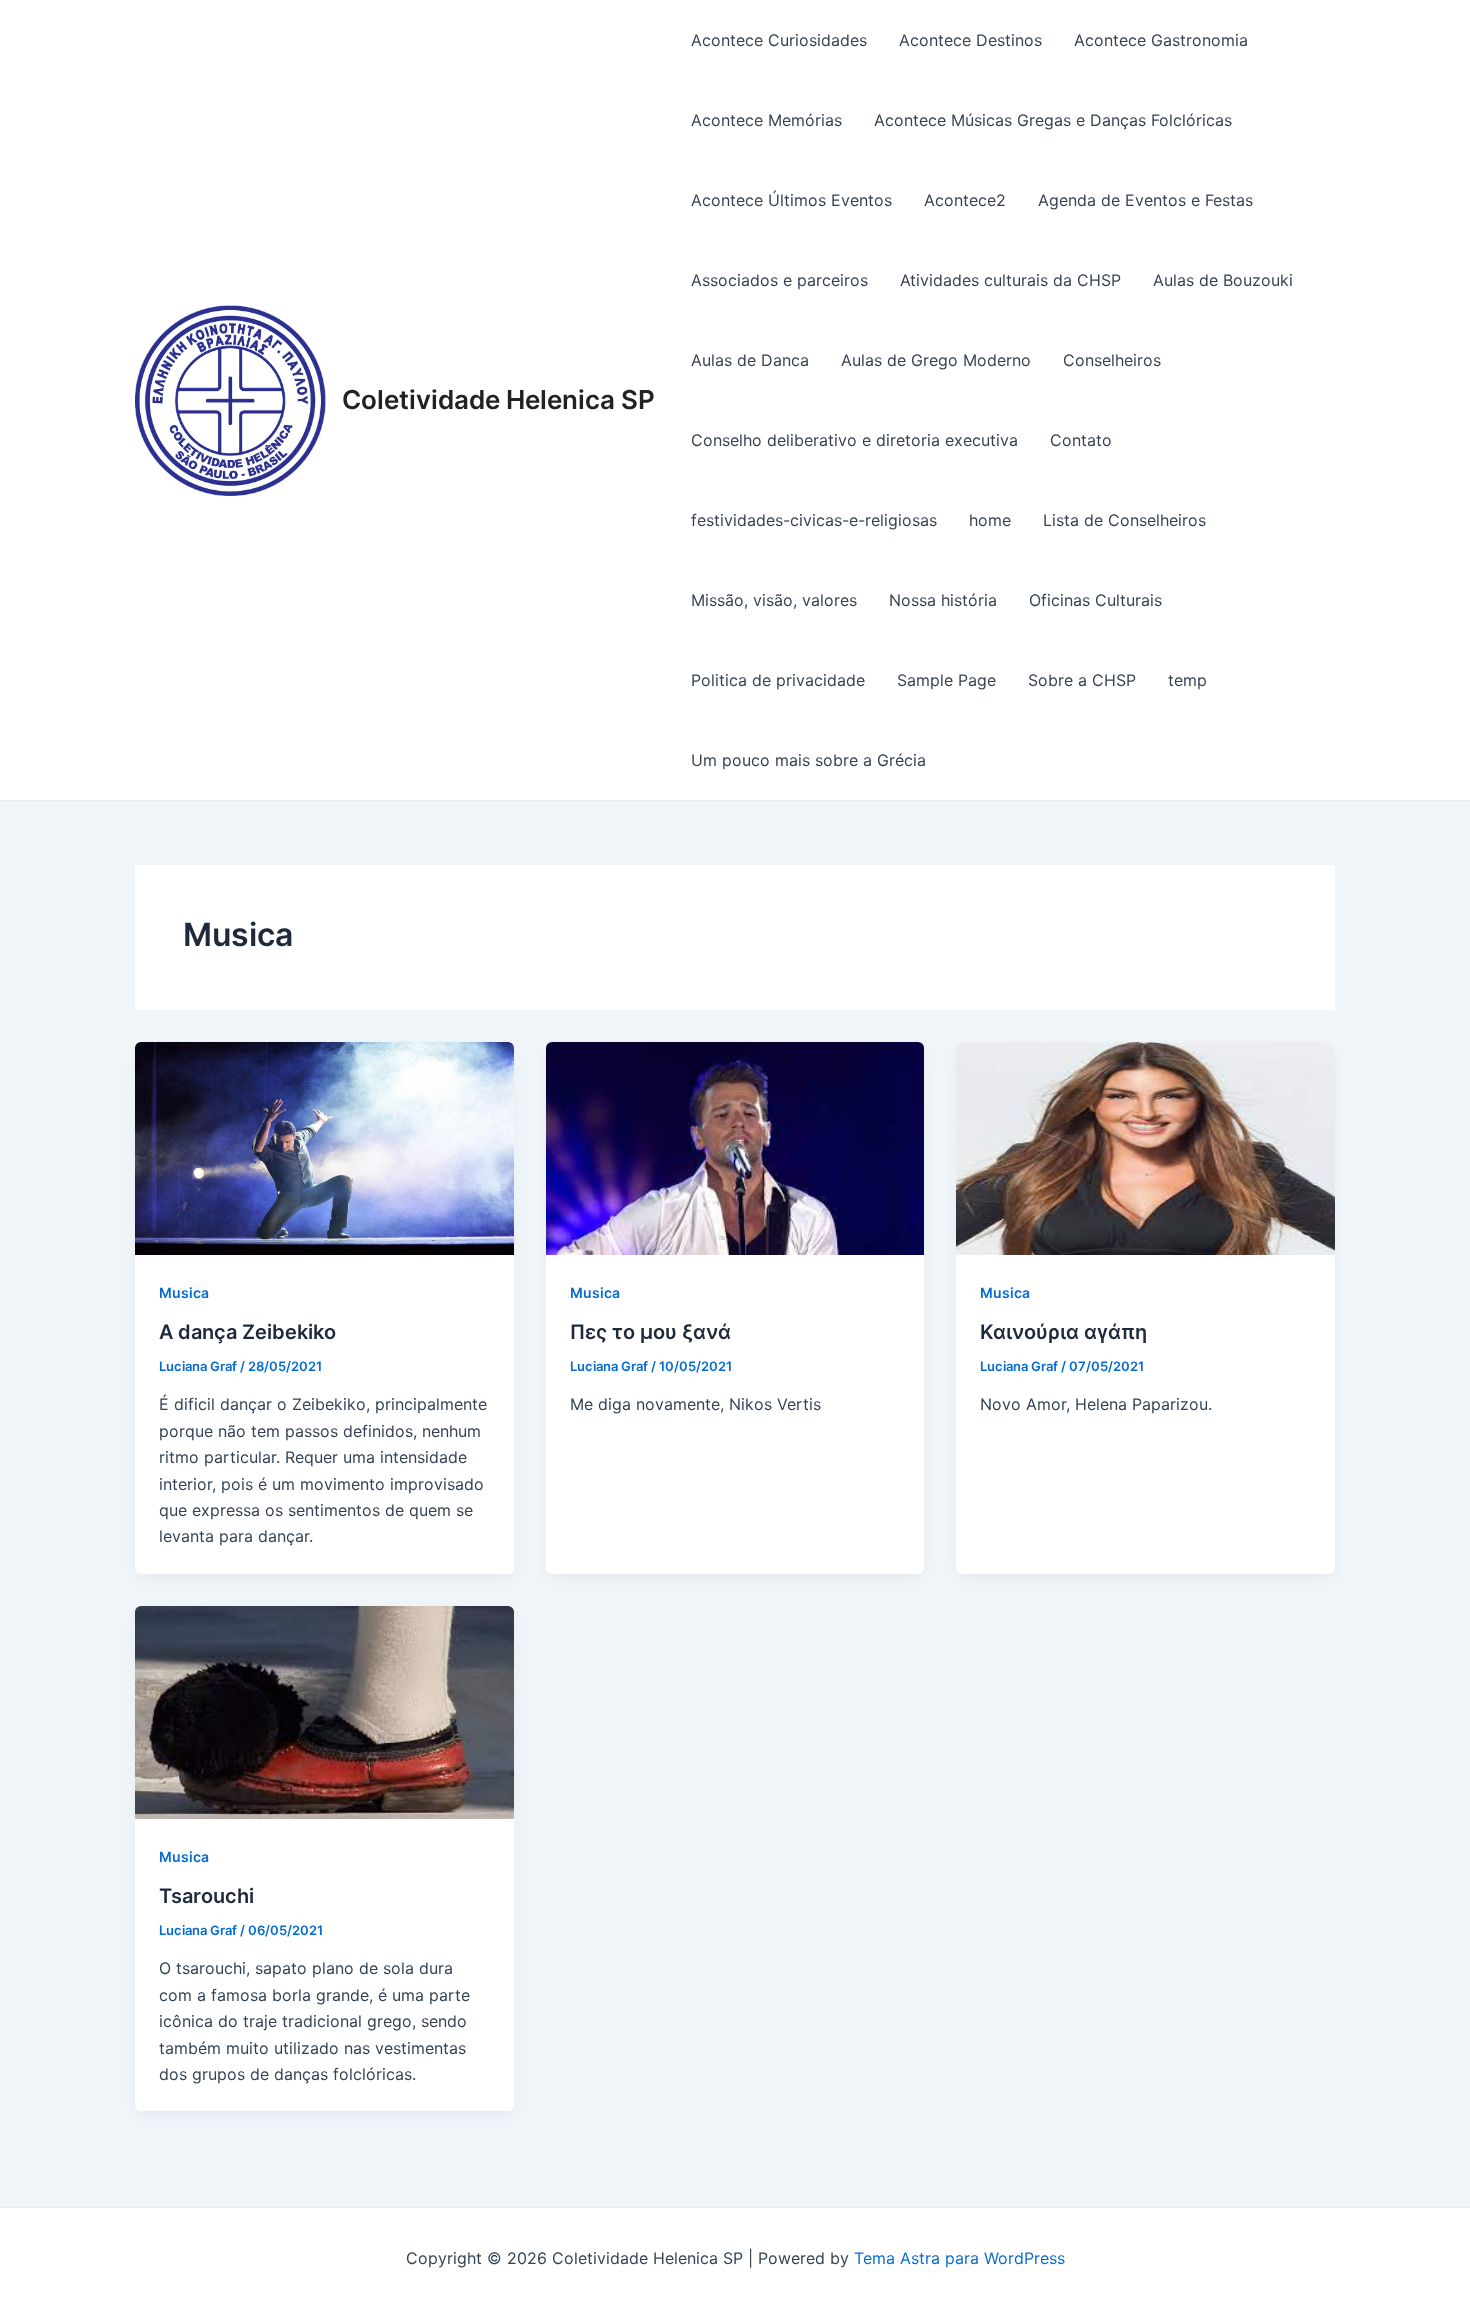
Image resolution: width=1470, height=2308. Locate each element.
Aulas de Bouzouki (1223, 280)
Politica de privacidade (778, 680)
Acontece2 (965, 200)
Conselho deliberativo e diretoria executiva (854, 440)
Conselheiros (1112, 360)
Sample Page (946, 680)
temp (1187, 680)
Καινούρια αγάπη (1063, 1332)
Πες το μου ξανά (650, 1332)
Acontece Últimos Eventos (791, 200)
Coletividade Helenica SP (498, 399)
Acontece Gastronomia (1161, 40)
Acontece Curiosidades (779, 40)
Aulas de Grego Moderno (936, 360)
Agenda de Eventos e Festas (1145, 200)
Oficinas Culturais (1095, 600)
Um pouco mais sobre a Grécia (808, 760)
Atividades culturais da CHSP (1010, 280)
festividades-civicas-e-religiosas (814, 520)
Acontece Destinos (970, 40)
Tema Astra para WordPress (959, 2258)
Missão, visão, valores (774, 600)
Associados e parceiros (779, 280)
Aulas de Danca (750, 360)
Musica (184, 1292)
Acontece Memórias (766, 120)
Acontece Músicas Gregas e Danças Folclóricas (1053, 120)
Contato (1081, 440)
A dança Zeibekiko (247, 1332)
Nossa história (943, 600)
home (990, 520)
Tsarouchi (206, 1896)
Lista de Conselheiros (1124, 520)
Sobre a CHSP (1082, 680)
